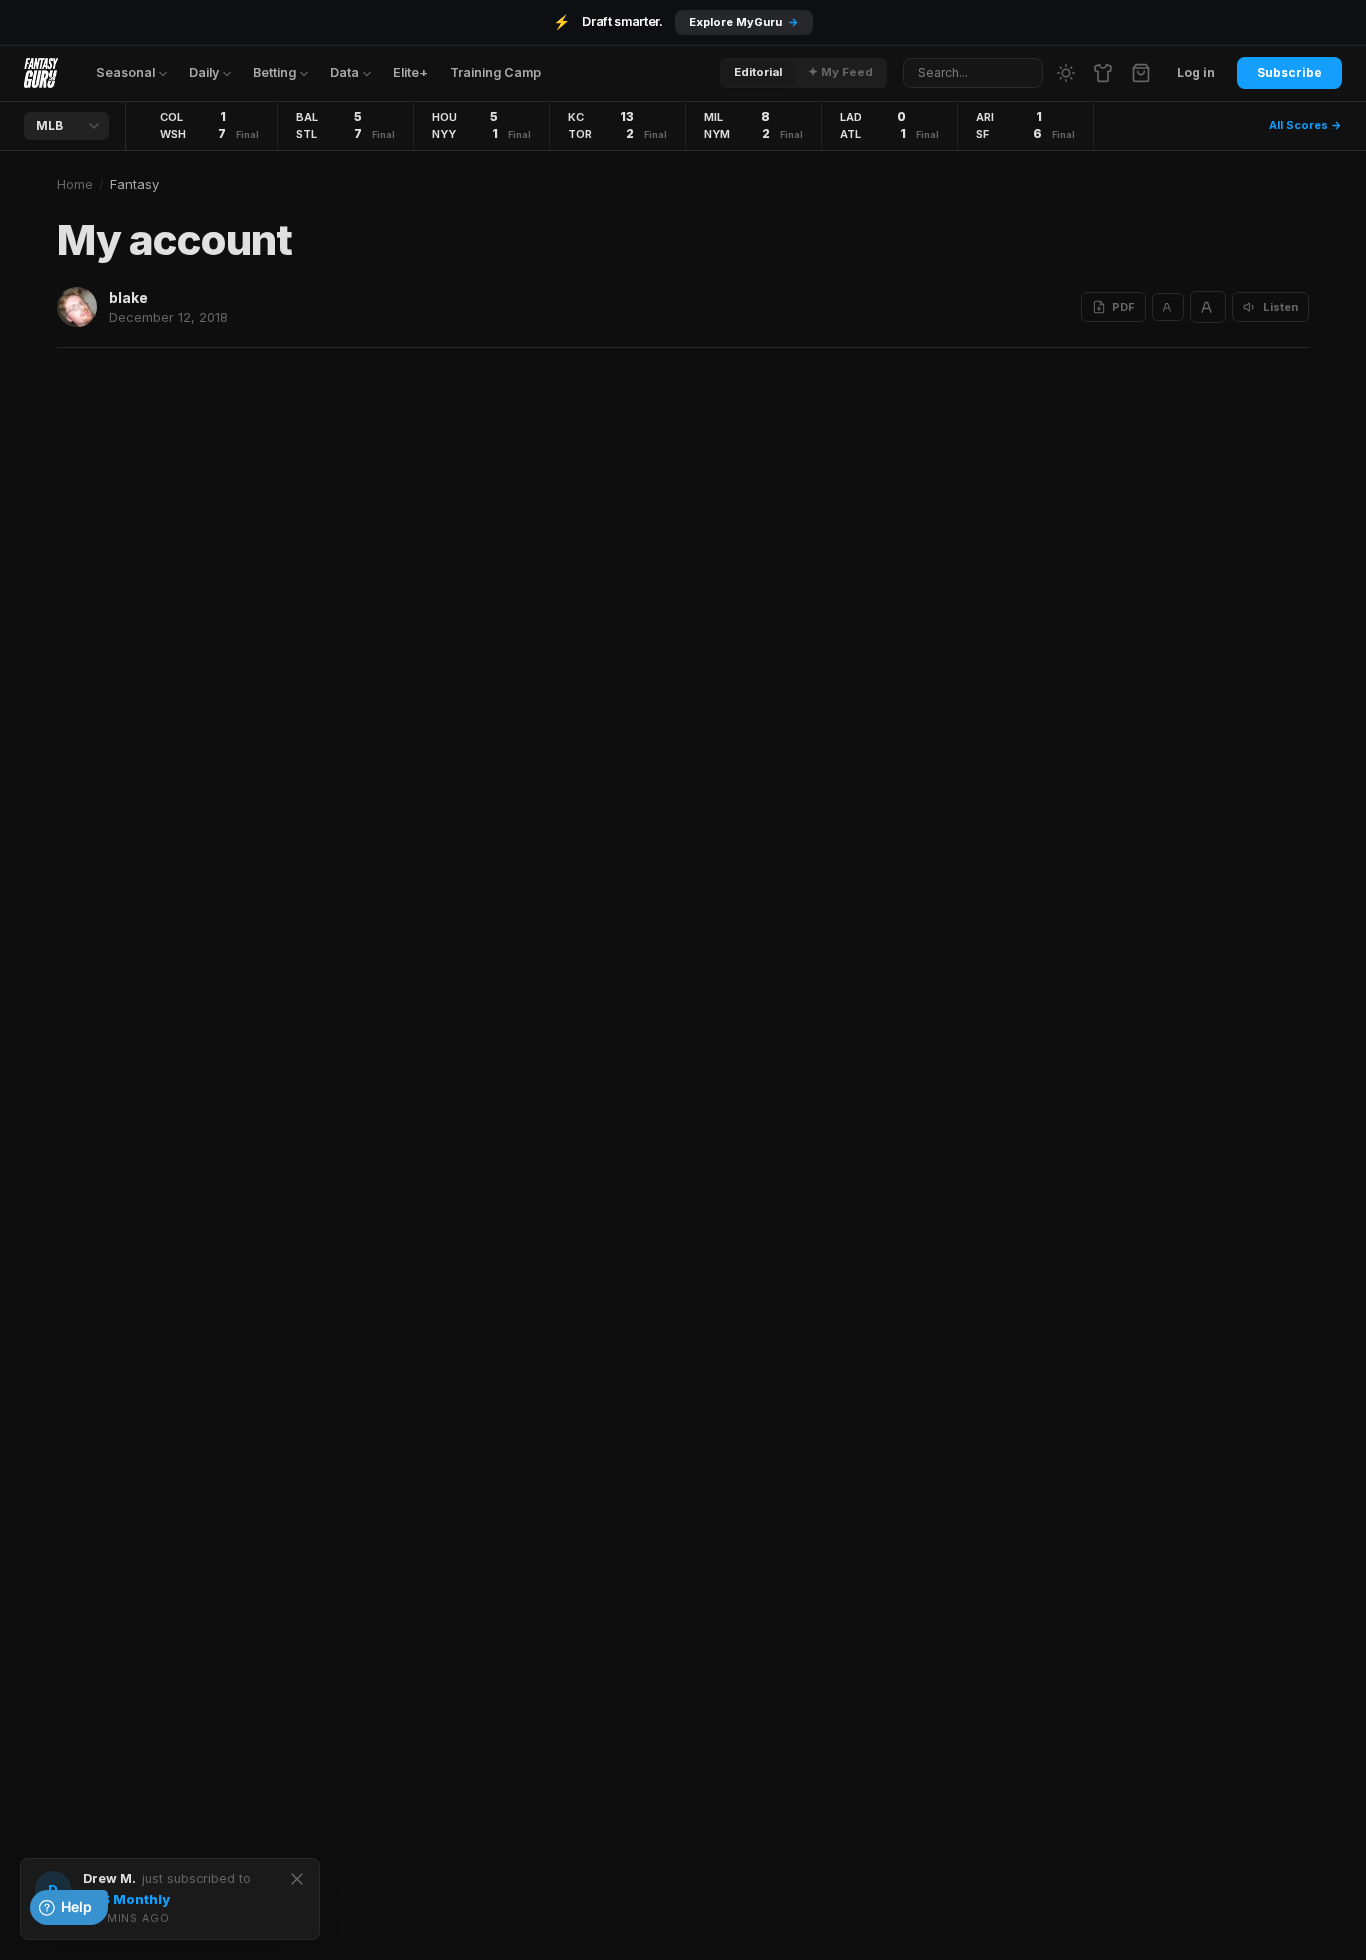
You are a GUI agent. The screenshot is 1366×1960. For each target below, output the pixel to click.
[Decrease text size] (1168, 307)
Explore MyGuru (744, 22)
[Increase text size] (1208, 307)
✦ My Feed (840, 72)
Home (75, 184)
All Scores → (1305, 125)
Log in (1196, 72)
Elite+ (410, 72)
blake (128, 297)
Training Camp (495, 72)
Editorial (758, 72)
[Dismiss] (297, 1879)
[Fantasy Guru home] (41, 73)
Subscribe (1289, 72)
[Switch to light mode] (1066, 73)
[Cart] (1141, 73)
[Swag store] (1103, 73)
